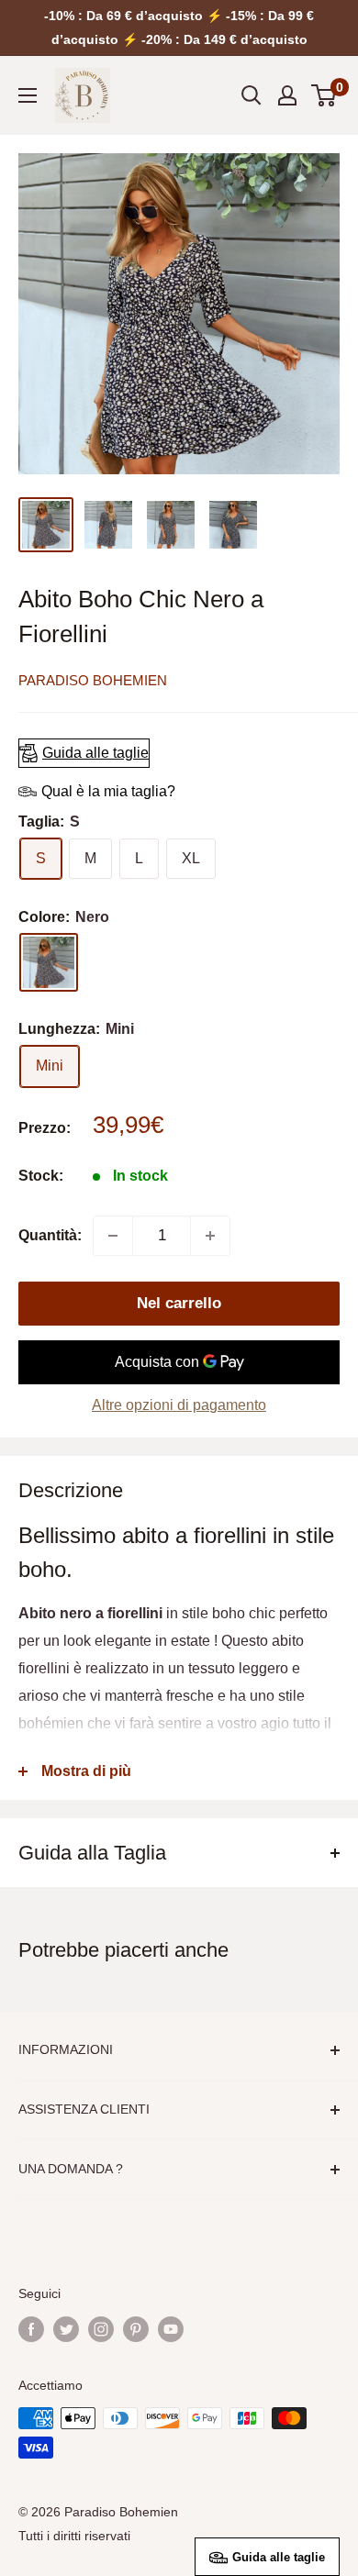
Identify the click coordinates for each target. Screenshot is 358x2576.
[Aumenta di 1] (210, 1236)
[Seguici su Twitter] (66, 2329)
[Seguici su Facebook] (31, 2329)
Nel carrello (179, 1303)
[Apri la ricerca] (252, 95)
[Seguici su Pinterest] (136, 2329)
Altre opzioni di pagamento (179, 1405)
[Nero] (49, 962)
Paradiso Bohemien (93, 680)
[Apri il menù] (28, 95)
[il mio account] (287, 95)
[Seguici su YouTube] (171, 2329)
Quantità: (50, 1235)
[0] (324, 95)
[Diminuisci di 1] (113, 1236)
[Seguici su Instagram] (101, 2329)
